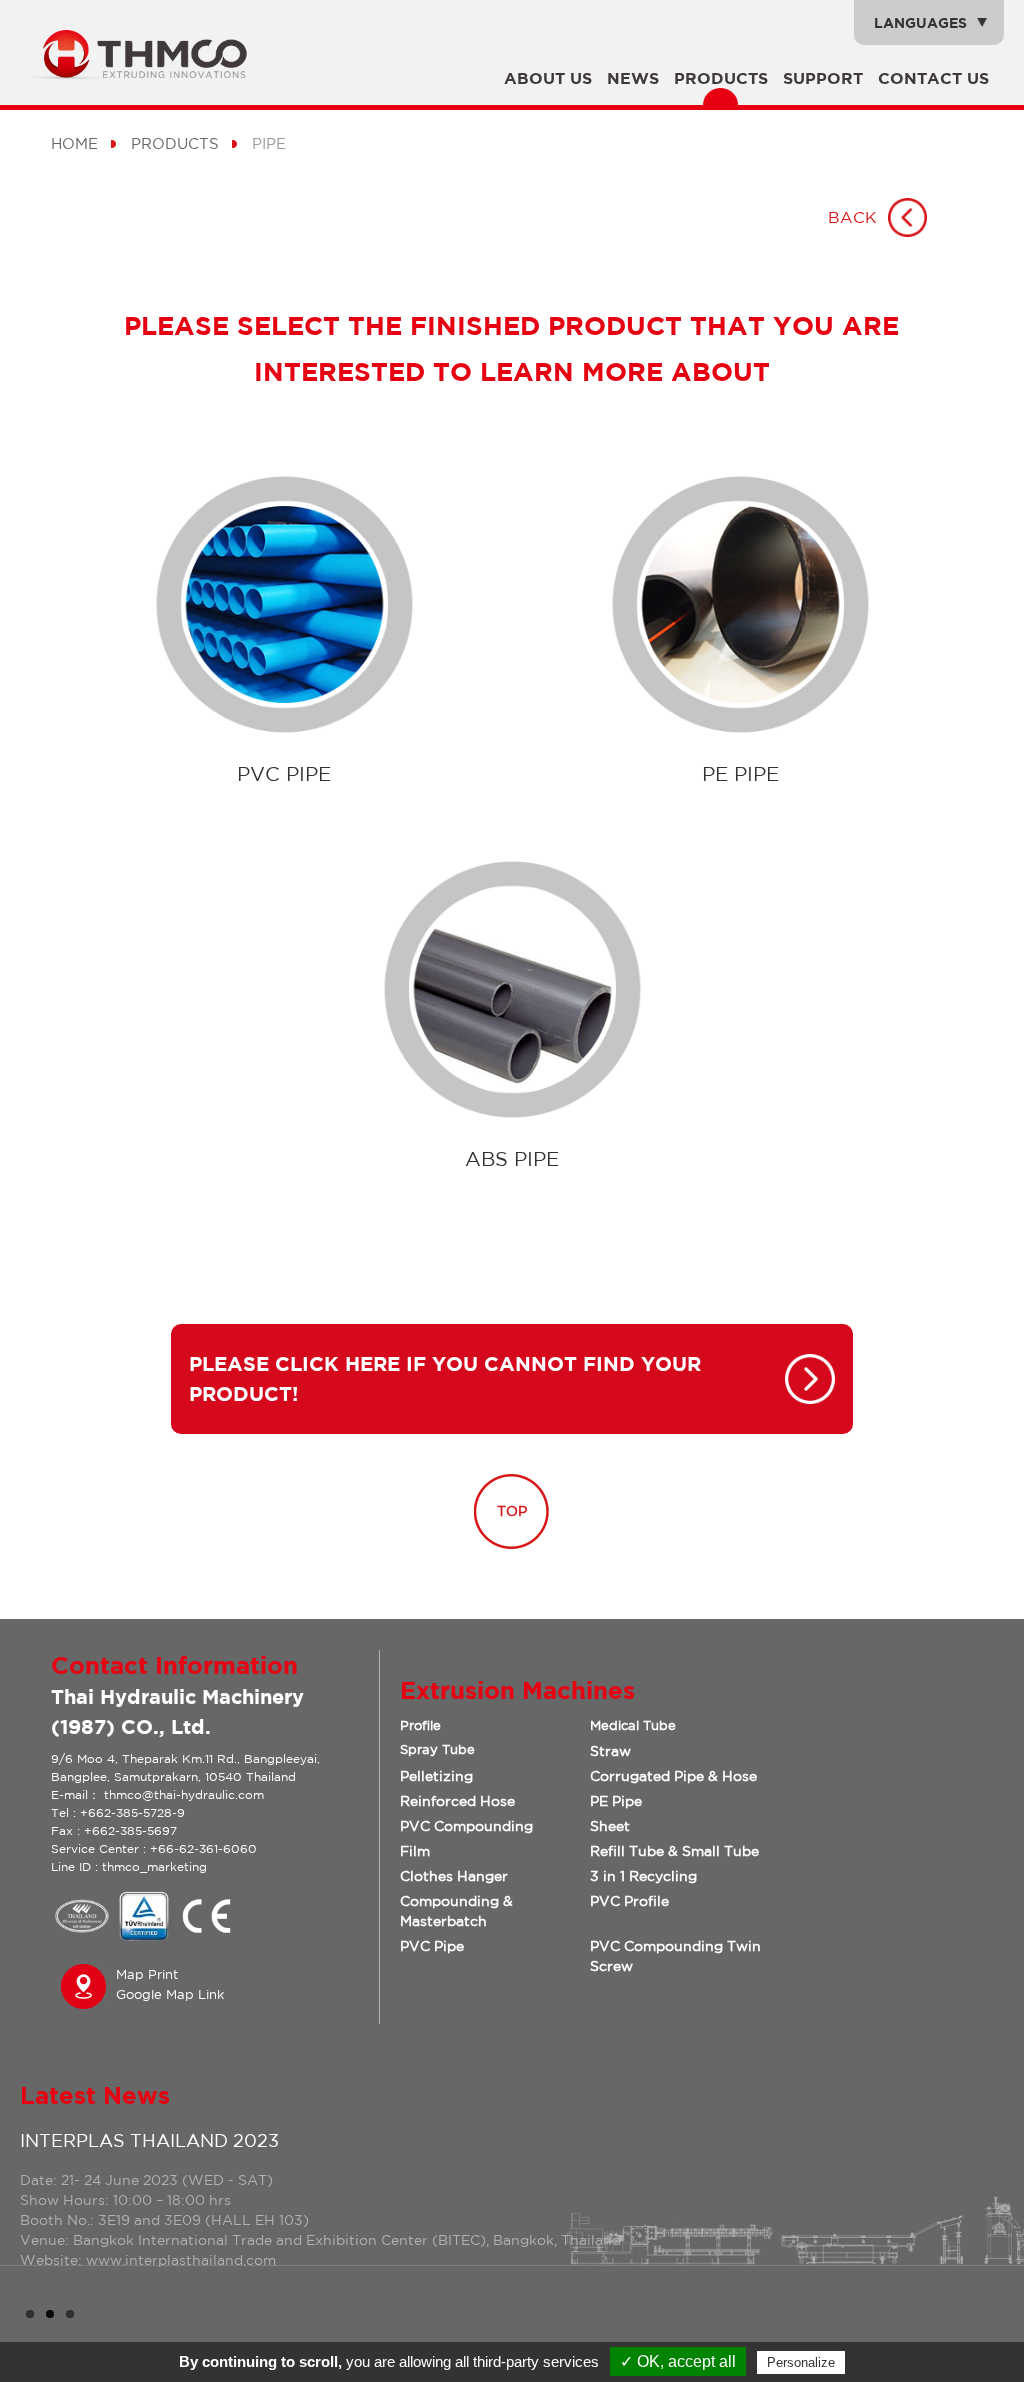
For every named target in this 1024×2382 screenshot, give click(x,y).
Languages (920, 22)
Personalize (801, 2362)
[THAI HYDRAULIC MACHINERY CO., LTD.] (145, 74)
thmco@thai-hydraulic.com (184, 1794)
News (633, 78)
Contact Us (933, 78)
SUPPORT (823, 78)
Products (721, 78)
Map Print (147, 1974)
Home (74, 143)
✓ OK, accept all (678, 2361)
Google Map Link (170, 1994)
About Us (548, 78)
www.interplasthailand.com (179, 2260)
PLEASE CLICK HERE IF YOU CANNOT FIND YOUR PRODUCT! (445, 1378)
